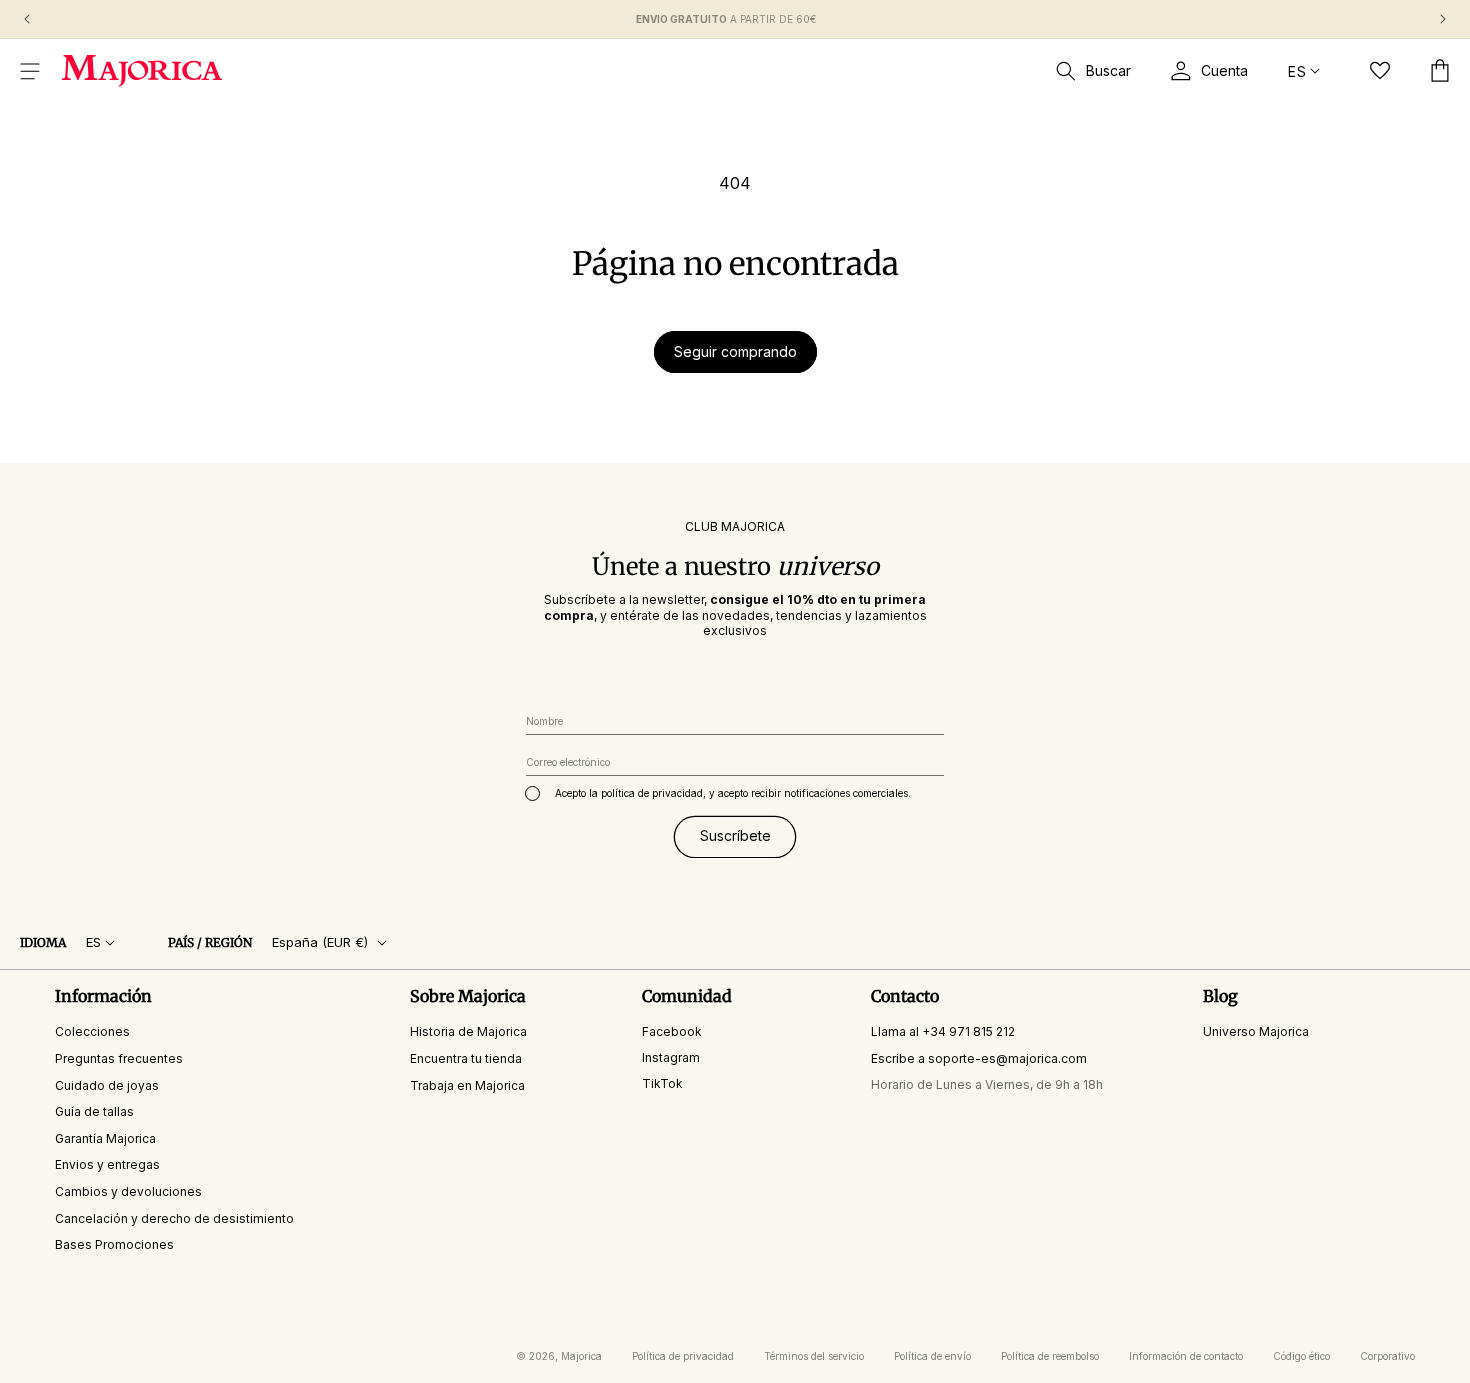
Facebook (672, 1032)
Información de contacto (1186, 1356)
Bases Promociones (114, 1245)
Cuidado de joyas (107, 1085)
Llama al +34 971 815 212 (943, 1032)
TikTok (662, 1083)
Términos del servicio (814, 1356)
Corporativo (1387, 1356)
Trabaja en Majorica (467, 1085)
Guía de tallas (94, 1112)
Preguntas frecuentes (119, 1058)
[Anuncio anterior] (27, 19)
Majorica (581, 1356)
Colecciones (92, 1032)
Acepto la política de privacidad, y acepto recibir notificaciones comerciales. (733, 793)
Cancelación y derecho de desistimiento (174, 1218)
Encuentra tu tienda (466, 1058)
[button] (30, 71)
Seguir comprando (735, 351)
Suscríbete (735, 836)
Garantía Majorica (105, 1138)
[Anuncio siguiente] (1443, 19)
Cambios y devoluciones (128, 1191)
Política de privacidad (683, 1356)
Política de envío (932, 1356)
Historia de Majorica (468, 1032)
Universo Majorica (1256, 1032)
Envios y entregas (107, 1165)
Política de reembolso (1050, 1356)
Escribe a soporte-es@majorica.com (979, 1058)
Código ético (1301, 1356)
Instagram (671, 1057)
